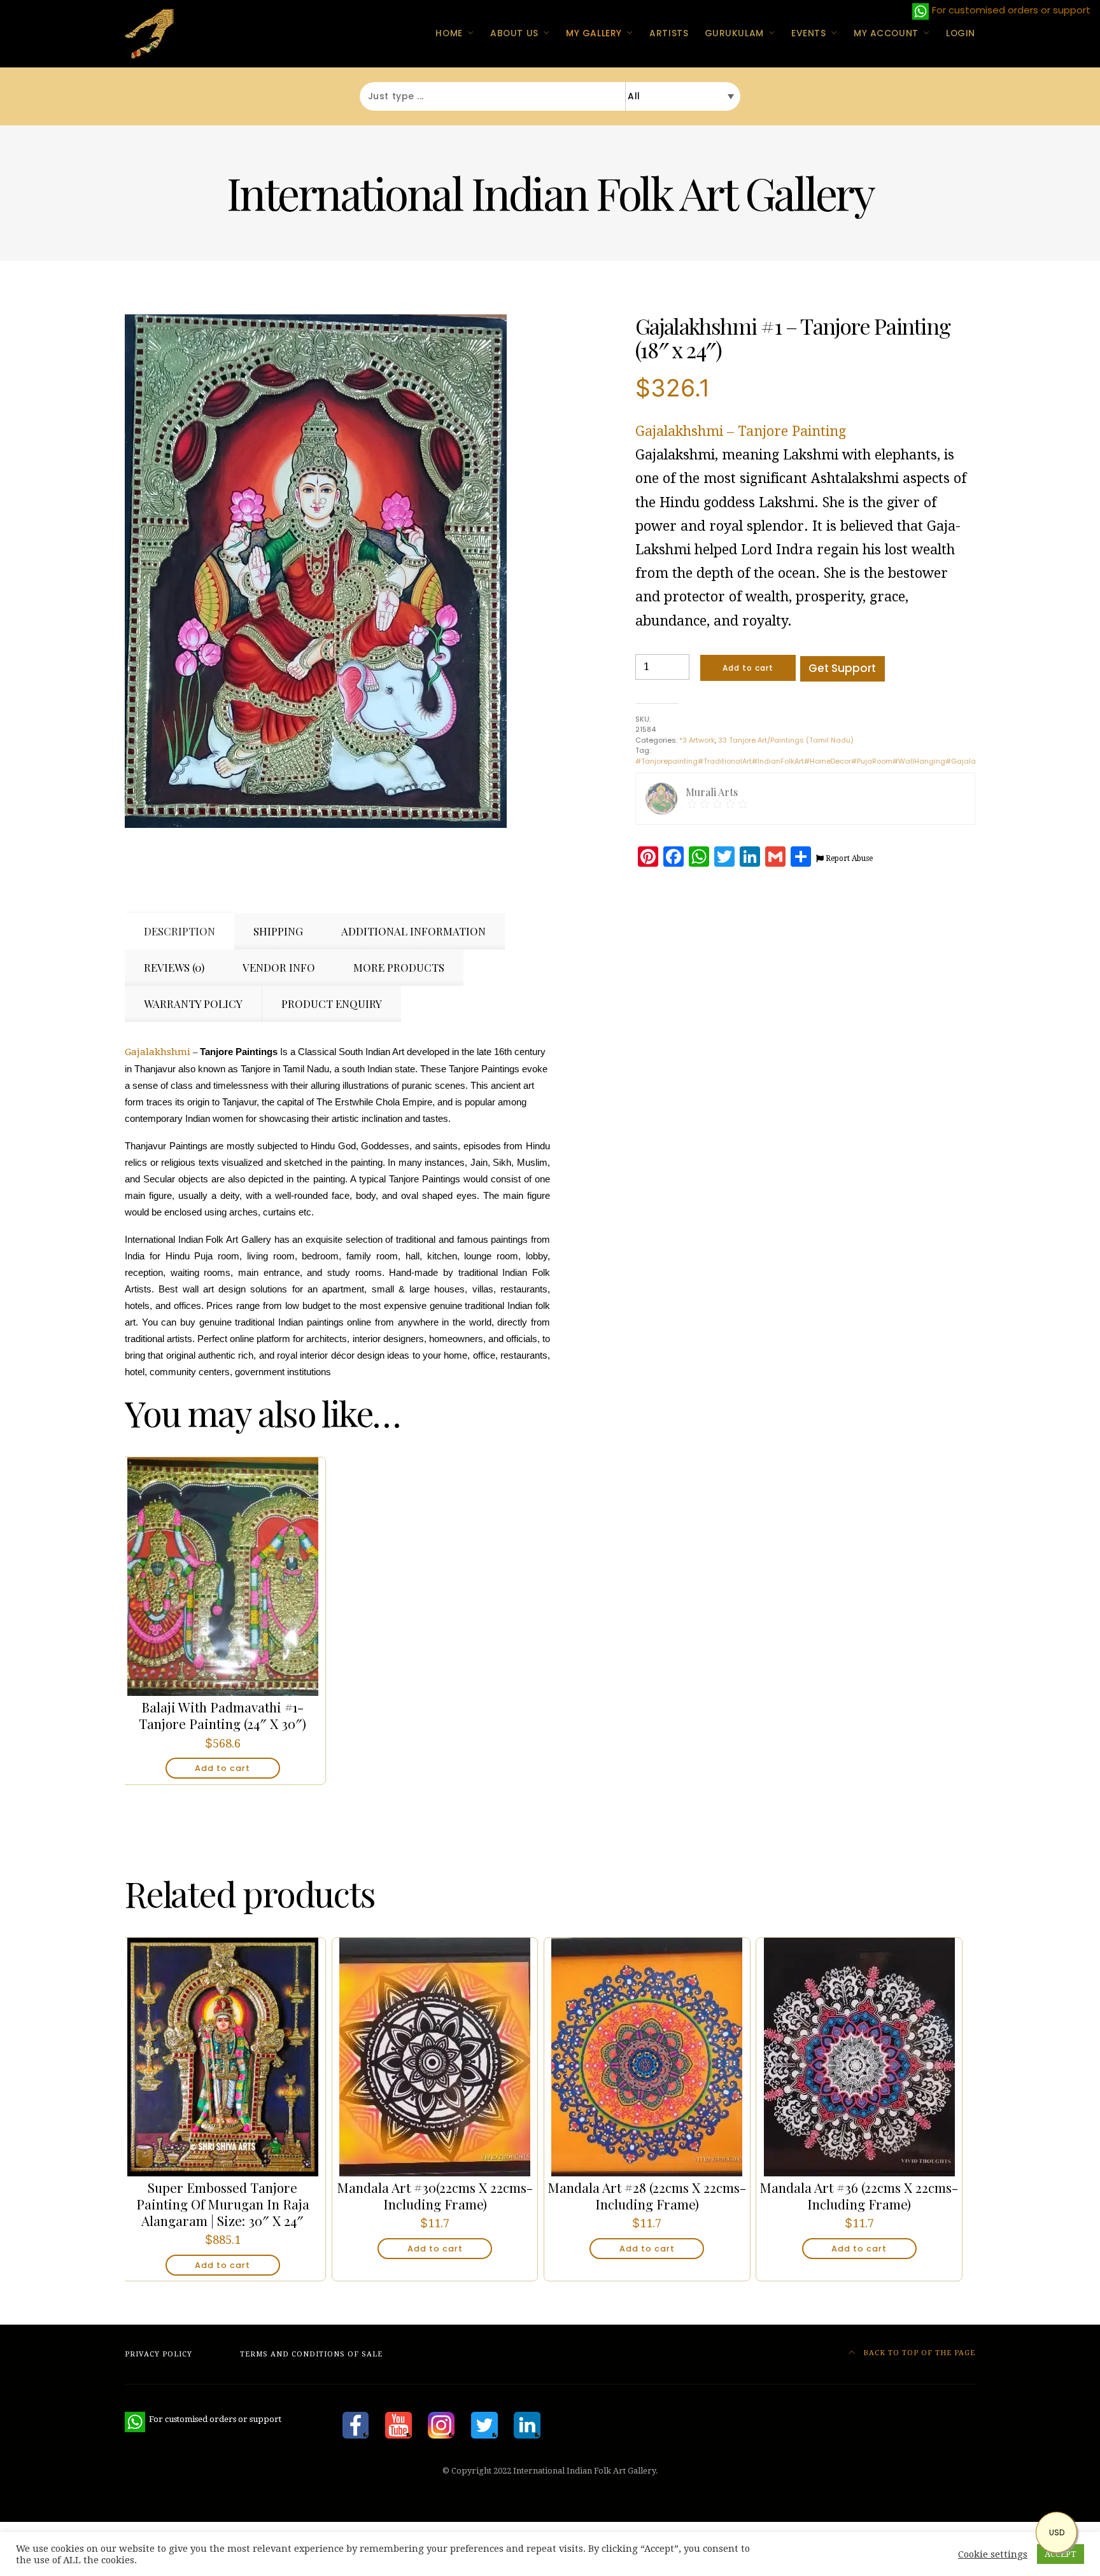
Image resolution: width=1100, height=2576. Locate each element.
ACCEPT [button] (1061, 2554)
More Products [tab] (399, 967)
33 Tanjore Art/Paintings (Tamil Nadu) (786, 740)
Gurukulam (734, 33)
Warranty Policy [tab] (193, 1004)
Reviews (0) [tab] (174, 967)
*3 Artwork (697, 740)
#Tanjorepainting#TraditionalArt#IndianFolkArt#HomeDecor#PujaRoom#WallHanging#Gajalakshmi (816, 761)
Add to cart (748, 668)
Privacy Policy (159, 2354)
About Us (514, 33)
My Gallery (594, 33)
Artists (669, 33)
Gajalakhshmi (158, 1052)
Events (808, 33)
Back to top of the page (918, 2353)
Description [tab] (180, 931)
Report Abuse (848, 858)
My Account (886, 33)
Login (961, 33)
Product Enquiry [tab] (332, 1004)
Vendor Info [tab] (279, 967)
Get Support (842, 668)
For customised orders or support (203, 2419)
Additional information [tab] (413, 931)
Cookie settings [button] (993, 2554)
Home (449, 33)
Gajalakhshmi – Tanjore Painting (741, 431)
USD (1057, 2532)
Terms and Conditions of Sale (311, 2354)
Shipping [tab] (278, 931)
